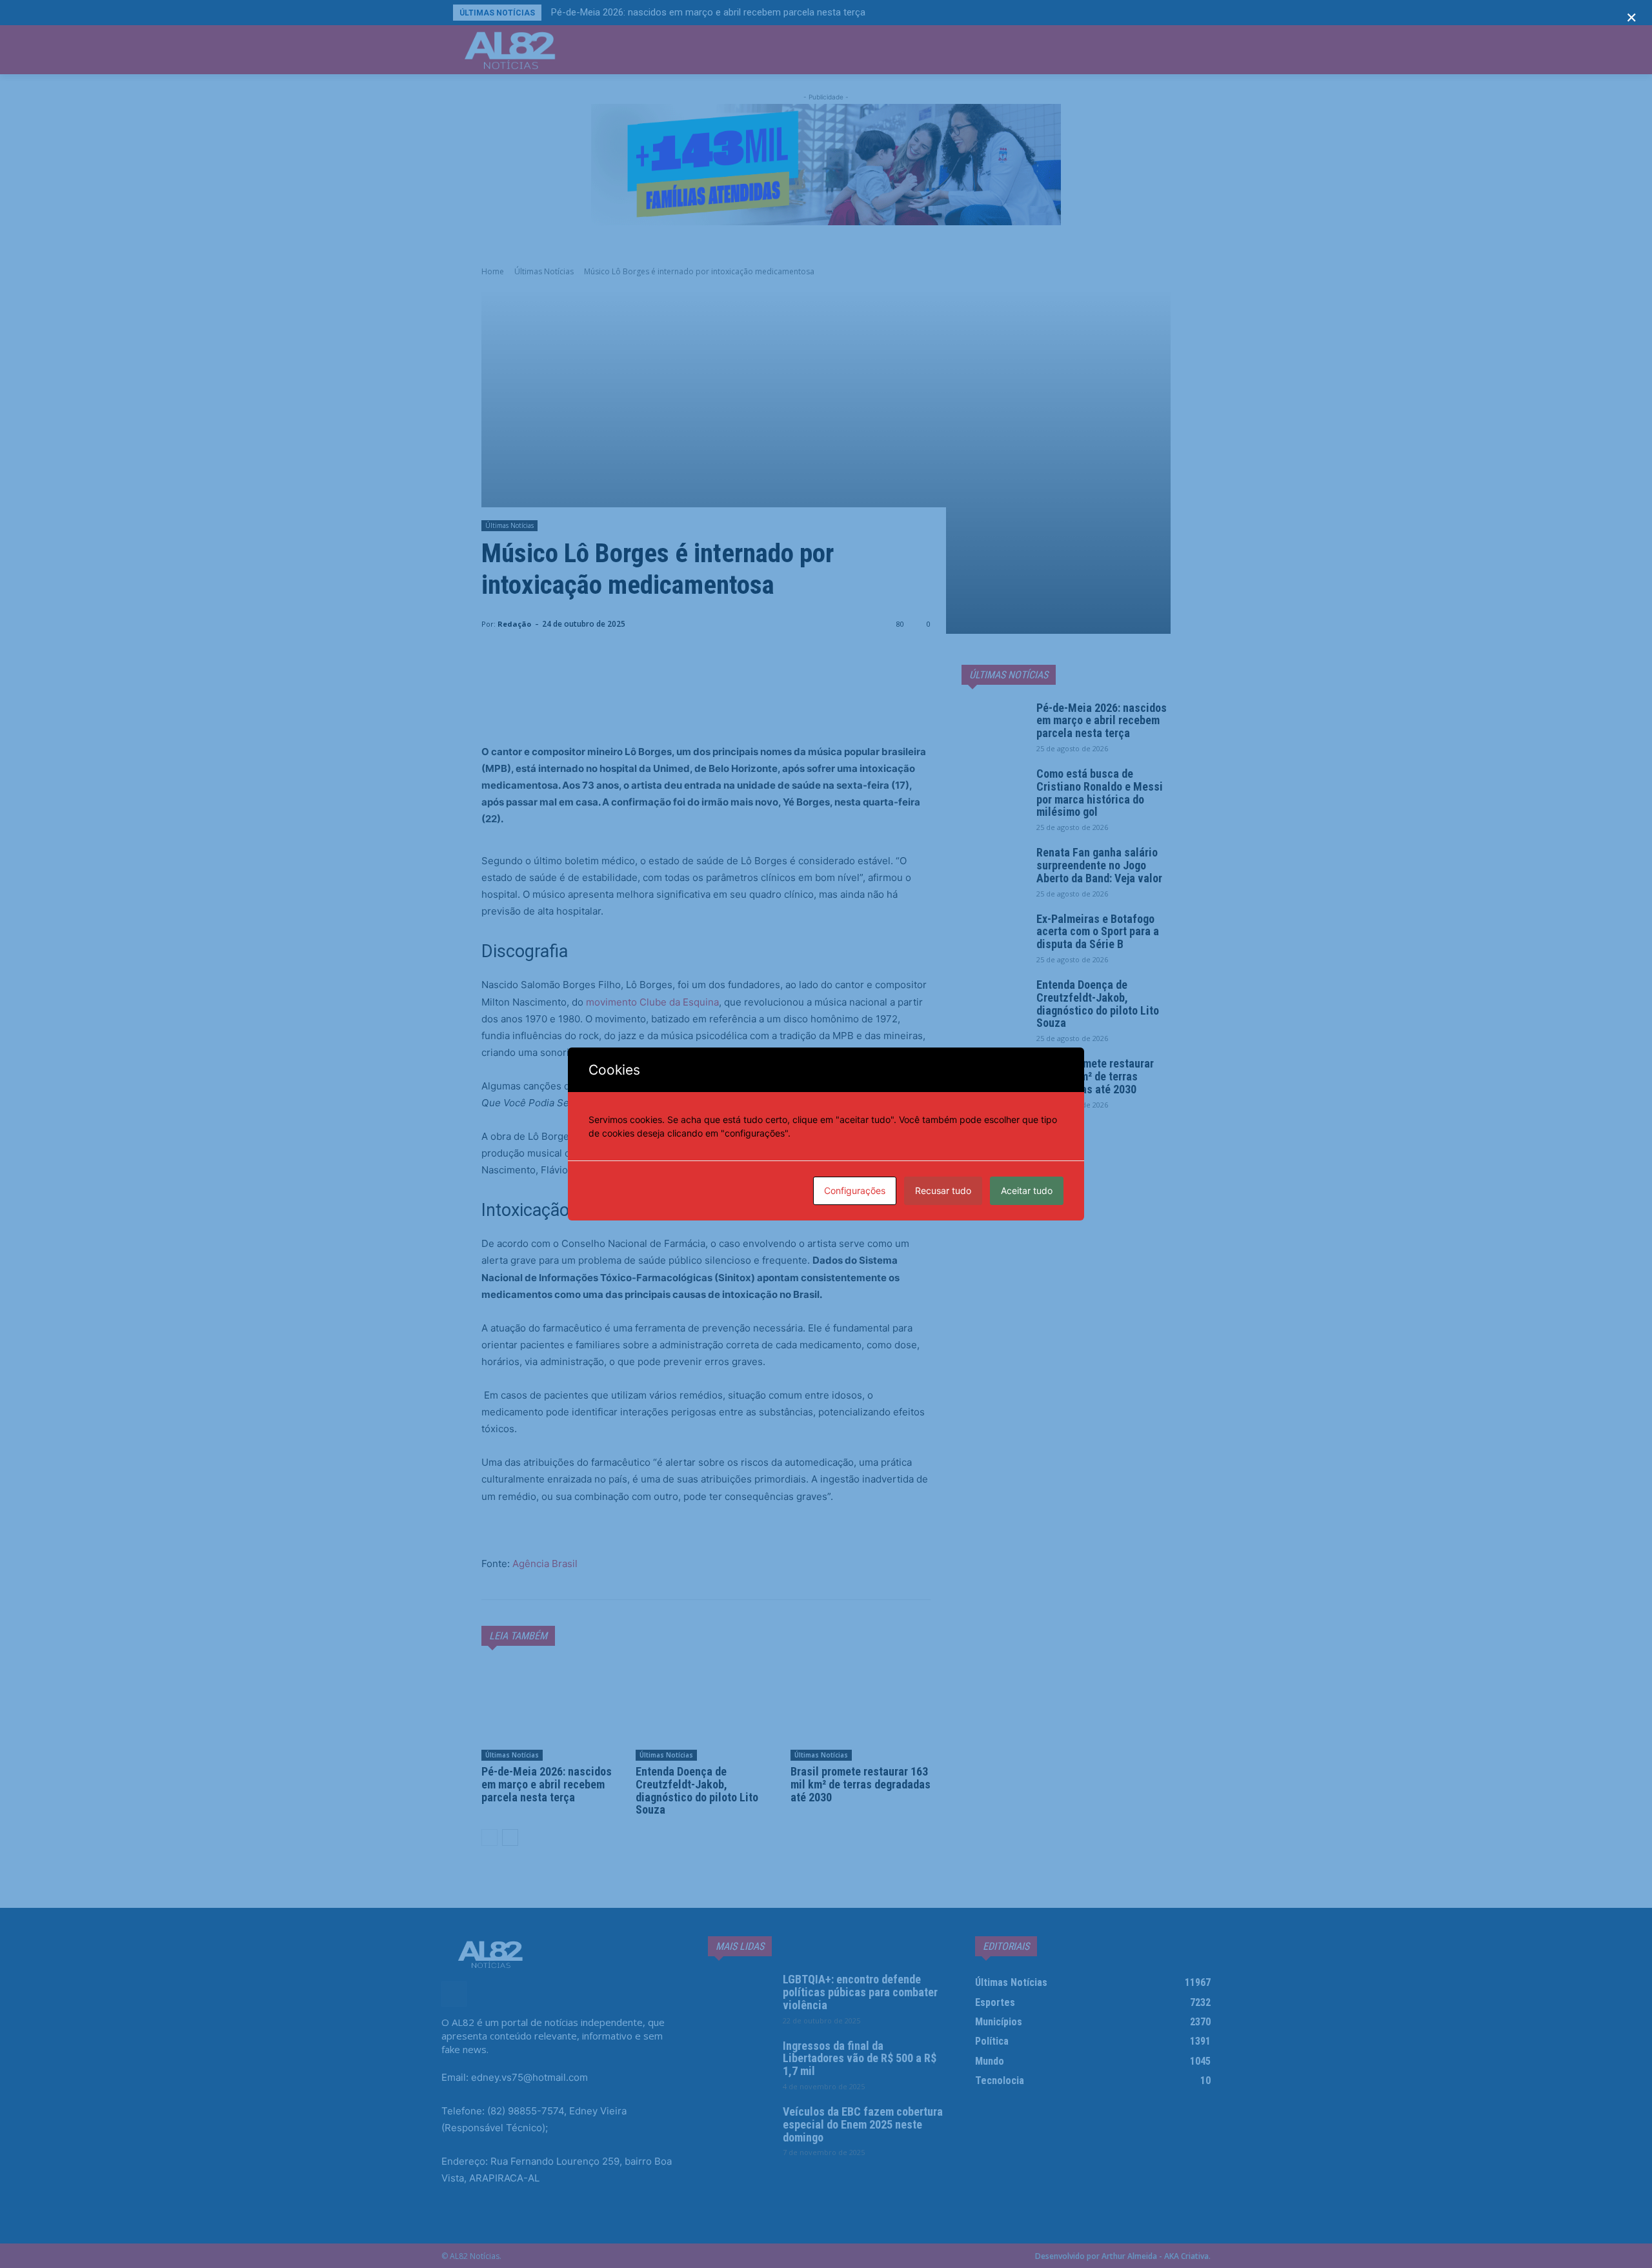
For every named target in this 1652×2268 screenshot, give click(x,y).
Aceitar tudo (1027, 1190)
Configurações (855, 1190)
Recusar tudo (943, 1190)
